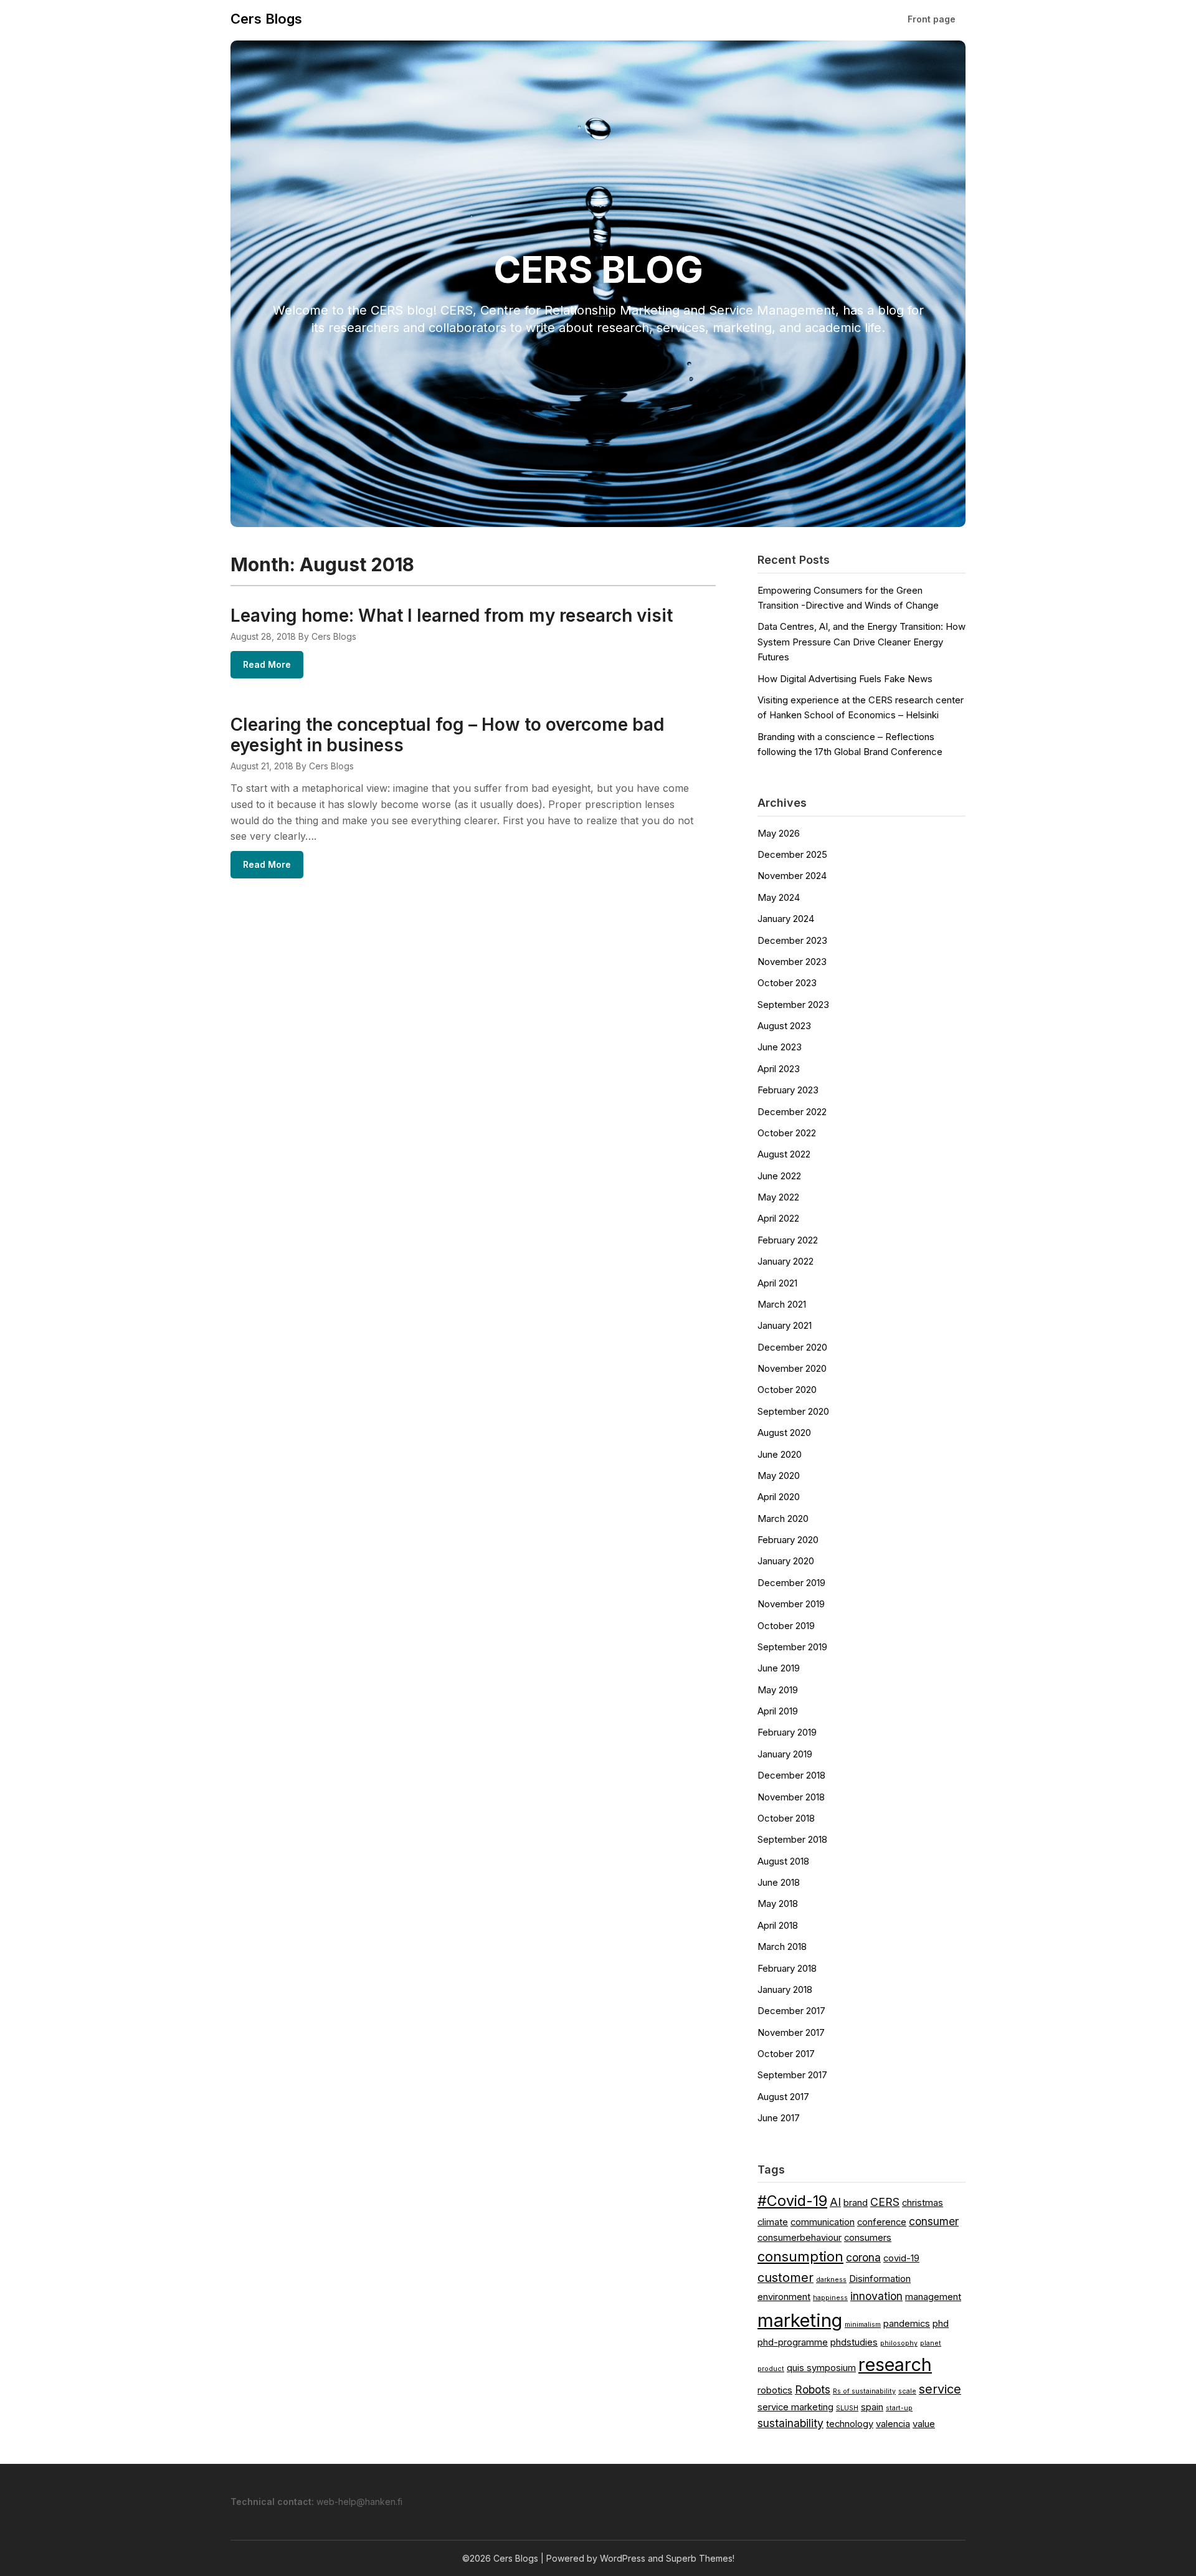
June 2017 (779, 2118)
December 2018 (791, 1775)
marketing (800, 2320)
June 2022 (779, 1176)
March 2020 (783, 1519)
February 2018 (787, 1968)
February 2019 (787, 1732)
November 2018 (791, 1797)
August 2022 (784, 1154)
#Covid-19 (792, 2201)
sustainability (790, 2423)
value (924, 2424)
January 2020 (786, 1561)
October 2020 (787, 1390)
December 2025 (792, 854)
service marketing (795, 2407)
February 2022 (788, 1240)
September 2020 (793, 1411)
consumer (934, 2221)
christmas (923, 2203)
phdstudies (854, 2342)
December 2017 (791, 2011)
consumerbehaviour (800, 2238)
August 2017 (783, 2097)
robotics (775, 2390)
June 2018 (779, 1882)
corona (863, 2257)
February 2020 (788, 1540)
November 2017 (791, 2032)
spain (872, 2407)
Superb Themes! (700, 2558)
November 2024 (792, 876)
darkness (831, 2280)
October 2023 (787, 983)
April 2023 (779, 1069)
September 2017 (792, 2075)
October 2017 (786, 2054)
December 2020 (792, 1347)
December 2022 (792, 1112)
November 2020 (792, 1368)
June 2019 (779, 1668)
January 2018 (785, 1989)
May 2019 (778, 1690)
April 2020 (779, 1497)
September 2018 (792, 1839)
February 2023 (788, 1090)
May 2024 (779, 897)
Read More (267, 664)
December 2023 (792, 940)
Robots (813, 2389)
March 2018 (782, 1946)
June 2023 (780, 1047)
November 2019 (791, 1604)
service (940, 2389)
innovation (876, 2296)
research (895, 2365)
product (771, 2369)
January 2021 (785, 1325)
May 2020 (779, 1476)
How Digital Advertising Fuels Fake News (845, 679)
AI (835, 2202)
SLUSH (847, 2408)
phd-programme (793, 2342)
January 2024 (786, 919)
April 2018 (778, 1925)
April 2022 (778, 1218)
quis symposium (821, 2368)
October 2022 (787, 1133)
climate (773, 2222)
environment (784, 2297)
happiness (830, 2298)
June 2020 (780, 1454)
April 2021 (777, 1283)
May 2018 (778, 1903)
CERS (885, 2202)
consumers (868, 2238)
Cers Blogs (266, 19)
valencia (893, 2424)
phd (941, 2324)
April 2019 (778, 1711)
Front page (932, 19)
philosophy (899, 2343)
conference (882, 2222)
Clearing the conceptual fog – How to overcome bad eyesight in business (447, 735)
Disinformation (880, 2279)
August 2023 (784, 1026)
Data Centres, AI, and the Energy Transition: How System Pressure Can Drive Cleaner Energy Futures (861, 642)
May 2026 (779, 833)
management (933, 2297)
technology (850, 2424)
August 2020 (784, 1433)
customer (785, 2278)
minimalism (863, 2325)
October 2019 (786, 1626)
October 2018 (786, 1818)
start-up (899, 2408)
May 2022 (778, 1197)
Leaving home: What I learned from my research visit (452, 615)
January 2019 (785, 1754)
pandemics (907, 2324)
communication (823, 2222)
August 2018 (783, 1861)
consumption (800, 2256)
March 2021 (782, 1304)
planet (931, 2343)
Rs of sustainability (864, 2391)
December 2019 (791, 1583)
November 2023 (792, 962)
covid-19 (901, 2258)
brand (856, 2203)
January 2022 (785, 1261)
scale (907, 2391)
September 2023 (793, 1005)
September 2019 (792, 1647)
